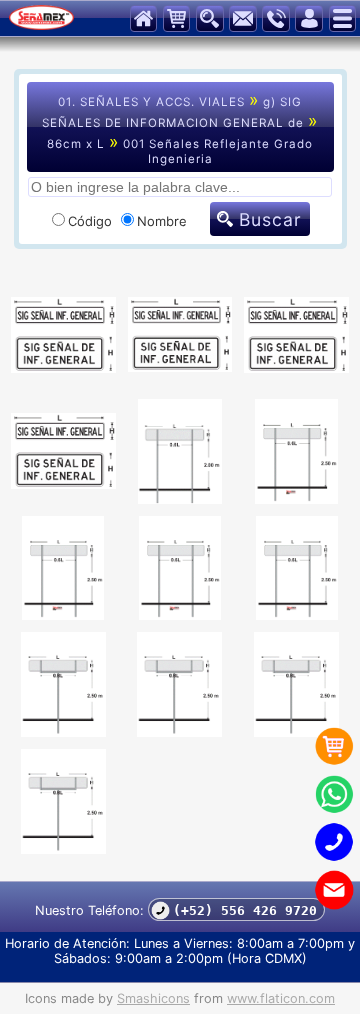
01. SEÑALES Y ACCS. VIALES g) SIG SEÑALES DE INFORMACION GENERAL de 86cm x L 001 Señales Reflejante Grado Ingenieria (180, 127)
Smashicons (153, 998)
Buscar (270, 219)
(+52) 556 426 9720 (241, 910)
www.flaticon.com (281, 998)
